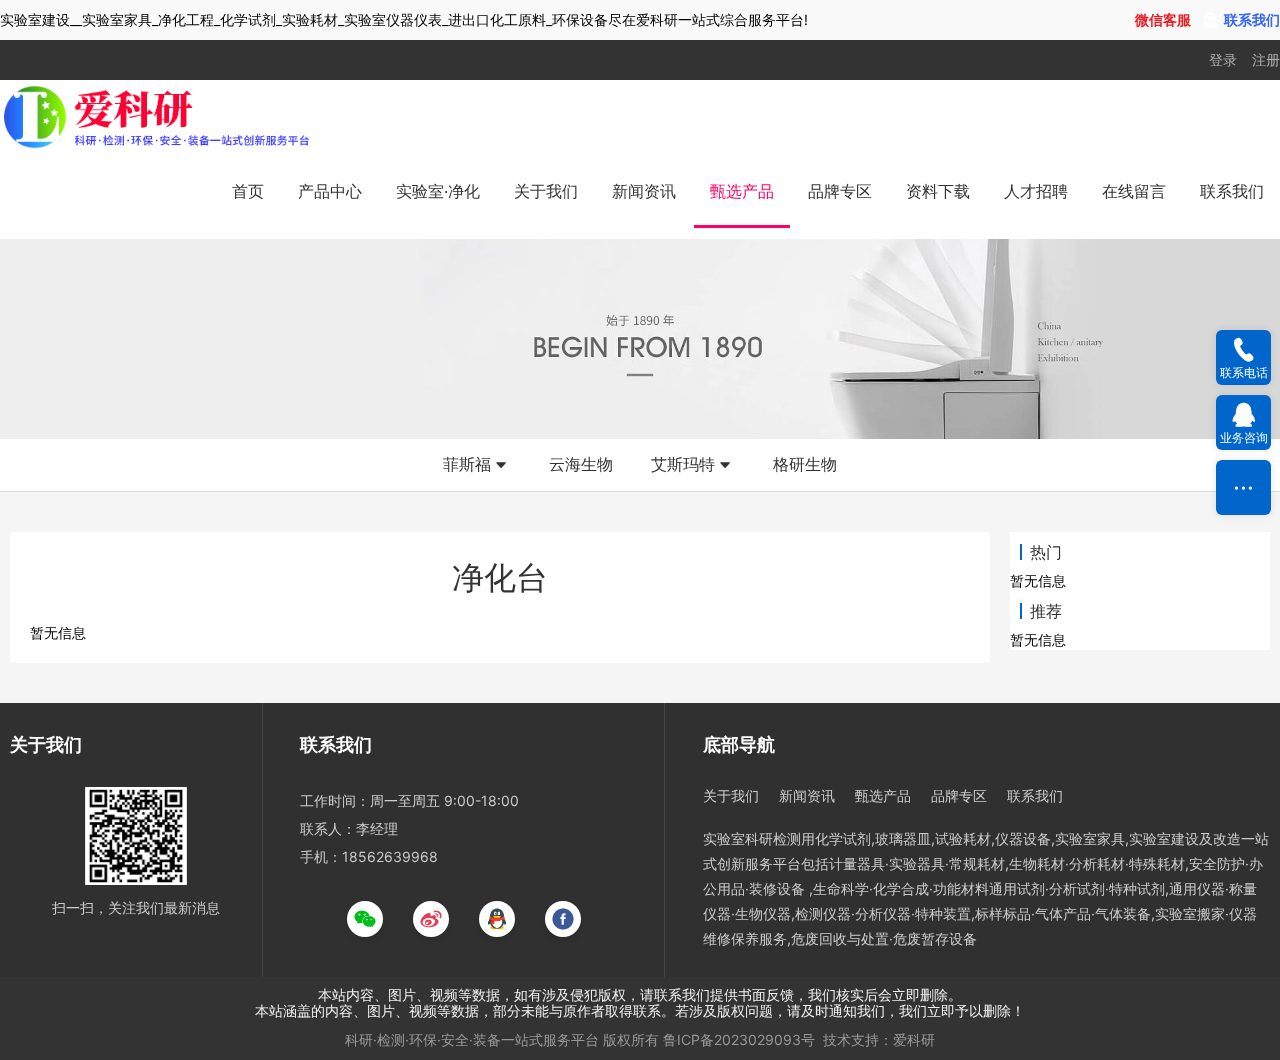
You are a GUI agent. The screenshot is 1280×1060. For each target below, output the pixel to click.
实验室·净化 (438, 191)
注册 (1266, 59)
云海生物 (581, 464)
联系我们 (1232, 191)
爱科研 (914, 1039)
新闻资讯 (644, 191)
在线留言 (1134, 191)
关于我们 (546, 191)
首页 (248, 191)
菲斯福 (467, 464)
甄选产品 (742, 191)
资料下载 (938, 191)
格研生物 (805, 464)
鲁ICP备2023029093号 (739, 1039)
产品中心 (330, 191)
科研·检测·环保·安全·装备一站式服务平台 (472, 1039)
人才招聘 (1036, 191)
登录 (1223, 59)
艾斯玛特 (683, 464)
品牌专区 (840, 191)
